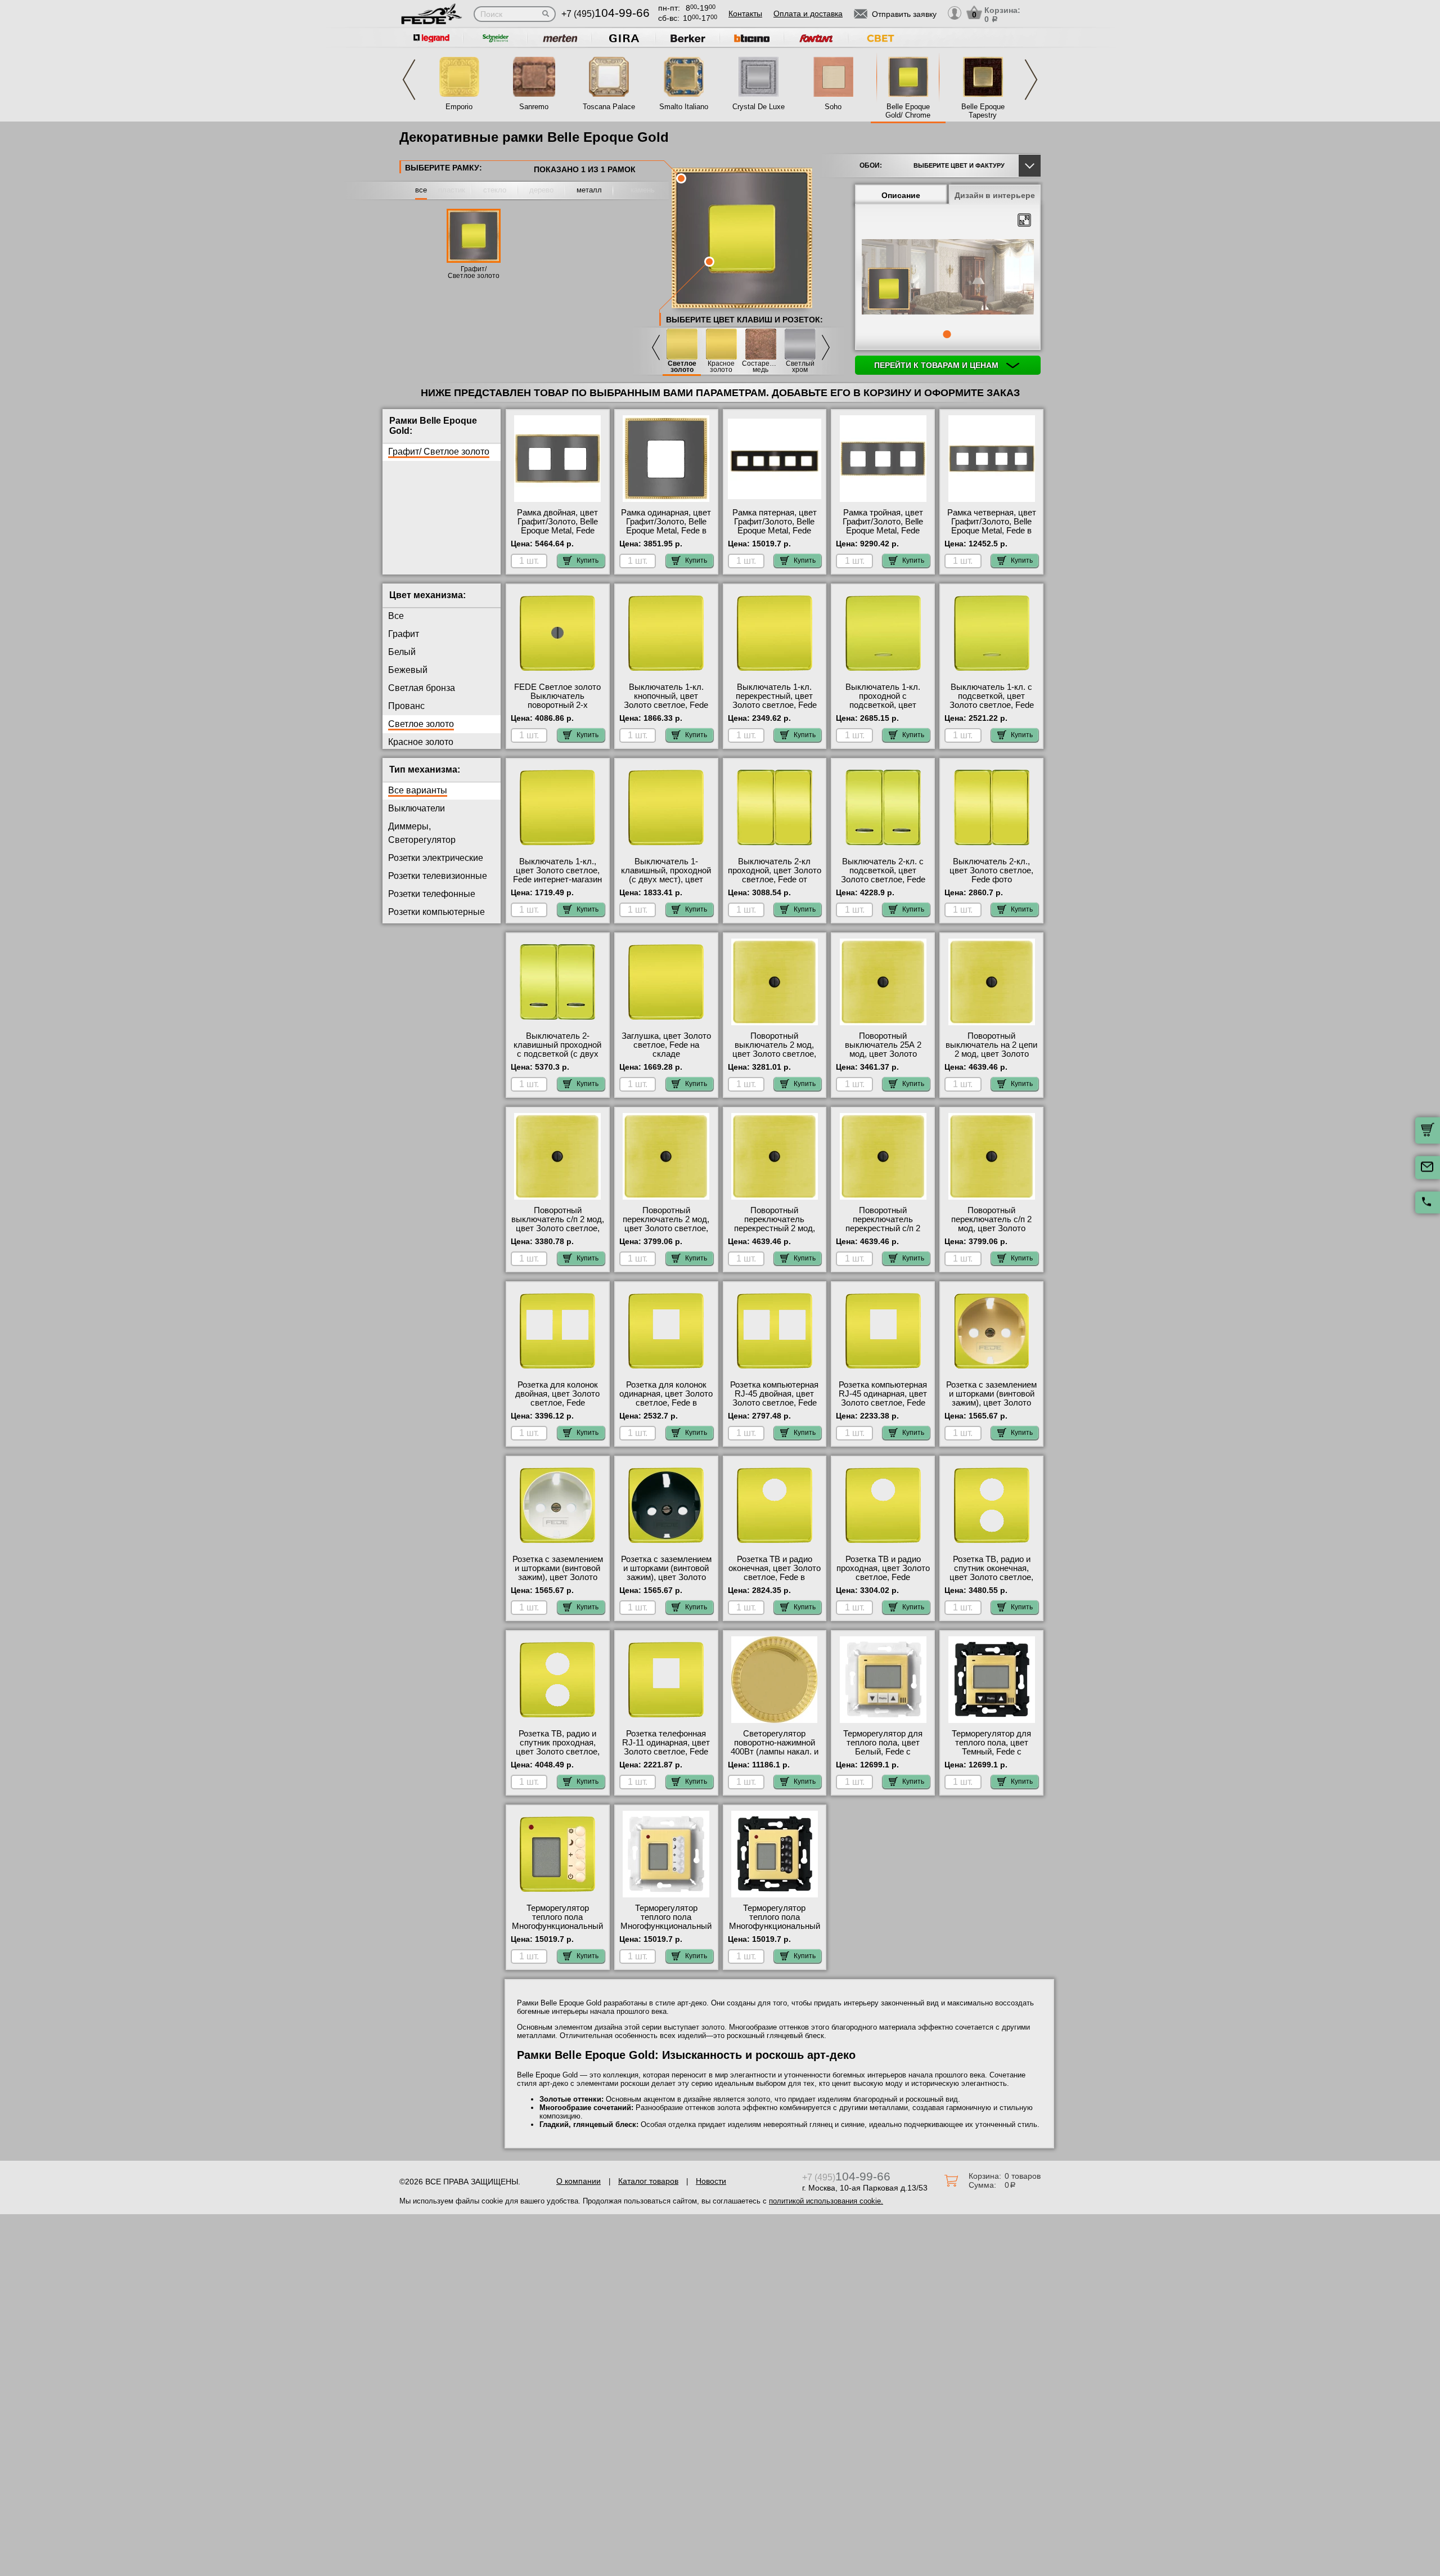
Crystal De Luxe (759, 107)
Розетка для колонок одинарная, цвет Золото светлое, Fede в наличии (666, 1398)
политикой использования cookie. (826, 2201)
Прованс (406, 706)
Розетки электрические (436, 858)
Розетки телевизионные (438, 876)
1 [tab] (947, 334)
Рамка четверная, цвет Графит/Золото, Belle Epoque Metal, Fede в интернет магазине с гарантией (992, 531)
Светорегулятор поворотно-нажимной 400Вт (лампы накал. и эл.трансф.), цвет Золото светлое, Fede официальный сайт (775, 1756)
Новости (711, 2181)
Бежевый (408, 670)
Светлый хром (800, 367)
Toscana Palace (609, 107)
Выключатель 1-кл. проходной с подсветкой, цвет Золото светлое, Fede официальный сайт (883, 705)
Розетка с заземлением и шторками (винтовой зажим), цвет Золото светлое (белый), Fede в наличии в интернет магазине (558, 1582)
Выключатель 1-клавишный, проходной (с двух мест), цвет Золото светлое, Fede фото (666, 879)
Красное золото (721, 367)
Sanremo (534, 107)
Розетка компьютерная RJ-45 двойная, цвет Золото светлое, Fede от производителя (774, 1398)
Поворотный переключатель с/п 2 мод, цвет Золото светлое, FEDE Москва (992, 1224)
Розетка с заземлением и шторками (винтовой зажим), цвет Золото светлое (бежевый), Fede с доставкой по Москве (991, 1407)
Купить (588, 560)
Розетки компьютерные (436, 912)
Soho (833, 107)
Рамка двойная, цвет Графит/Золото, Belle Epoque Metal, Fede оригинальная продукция (557, 531)
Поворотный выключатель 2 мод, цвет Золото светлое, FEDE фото (774, 1049)
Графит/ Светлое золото (474, 272)
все (421, 190)
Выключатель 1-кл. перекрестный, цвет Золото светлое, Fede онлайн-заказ (775, 701)
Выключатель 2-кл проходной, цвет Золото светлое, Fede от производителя (775, 875)
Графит (404, 634)
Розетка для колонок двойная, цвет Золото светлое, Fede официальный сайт (557, 1398)
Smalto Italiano (684, 107)
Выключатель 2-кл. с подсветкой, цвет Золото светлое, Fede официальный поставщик (883, 879)
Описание (901, 195)
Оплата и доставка (808, 14)
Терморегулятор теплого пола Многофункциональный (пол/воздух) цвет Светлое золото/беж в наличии (557, 1931)
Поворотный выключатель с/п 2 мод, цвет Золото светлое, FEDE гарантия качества (558, 1228)
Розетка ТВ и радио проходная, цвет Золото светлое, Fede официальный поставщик (883, 1577)
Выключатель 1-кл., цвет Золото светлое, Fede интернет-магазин (557, 870)
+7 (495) (606, 14)
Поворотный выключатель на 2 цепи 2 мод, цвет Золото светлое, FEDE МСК (991, 1049)
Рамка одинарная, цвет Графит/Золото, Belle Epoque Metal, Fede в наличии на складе (666, 526)
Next (1031, 80)
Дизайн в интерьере (995, 195)
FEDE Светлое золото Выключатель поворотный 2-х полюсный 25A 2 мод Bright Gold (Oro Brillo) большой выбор (557, 710)
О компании (579, 2181)
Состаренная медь (760, 367)
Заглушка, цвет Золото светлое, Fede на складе (666, 1045)
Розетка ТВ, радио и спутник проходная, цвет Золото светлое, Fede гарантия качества (558, 1747)
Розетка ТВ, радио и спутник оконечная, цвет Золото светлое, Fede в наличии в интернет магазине (991, 1577)
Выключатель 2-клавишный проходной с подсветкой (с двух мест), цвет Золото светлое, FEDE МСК (557, 1054)
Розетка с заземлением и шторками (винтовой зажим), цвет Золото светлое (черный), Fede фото (666, 1577)
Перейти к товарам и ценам (937, 365)
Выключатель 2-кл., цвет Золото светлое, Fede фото (991, 870)
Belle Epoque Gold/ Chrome (908, 111)
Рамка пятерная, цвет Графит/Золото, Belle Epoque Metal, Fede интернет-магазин (775, 526)
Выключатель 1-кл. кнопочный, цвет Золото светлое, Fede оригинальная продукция (666, 705)
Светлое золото (682, 367)
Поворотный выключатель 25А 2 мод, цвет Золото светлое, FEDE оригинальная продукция (883, 1058)
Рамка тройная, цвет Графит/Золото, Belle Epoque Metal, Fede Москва (883, 526)
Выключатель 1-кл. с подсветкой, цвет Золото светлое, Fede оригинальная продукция (992, 705)
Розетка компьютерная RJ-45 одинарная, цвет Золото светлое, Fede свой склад (883, 1398)
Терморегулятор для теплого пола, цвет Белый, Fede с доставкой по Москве (883, 1747)
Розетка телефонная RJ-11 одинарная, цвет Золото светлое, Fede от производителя (666, 1747)
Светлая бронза (422, 688)
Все (396, 616)
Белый (402, 652)
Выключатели (417, 808)
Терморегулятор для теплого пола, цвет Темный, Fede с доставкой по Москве (991, 1747)
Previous (409, 80)
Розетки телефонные (432, 894)
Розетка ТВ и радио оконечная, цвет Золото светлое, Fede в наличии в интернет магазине (775, 1577)
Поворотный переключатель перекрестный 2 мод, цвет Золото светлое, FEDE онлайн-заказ (774, 1228)
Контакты (745, 14)
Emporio (459, 107)
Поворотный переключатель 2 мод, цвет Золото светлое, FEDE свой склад (666, 1224)
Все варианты (418, 790)
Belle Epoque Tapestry (983, 111)
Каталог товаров (648, 2181)
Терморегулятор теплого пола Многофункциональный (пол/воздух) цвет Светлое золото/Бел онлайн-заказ (666, 1931)
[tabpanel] (948, 278)
